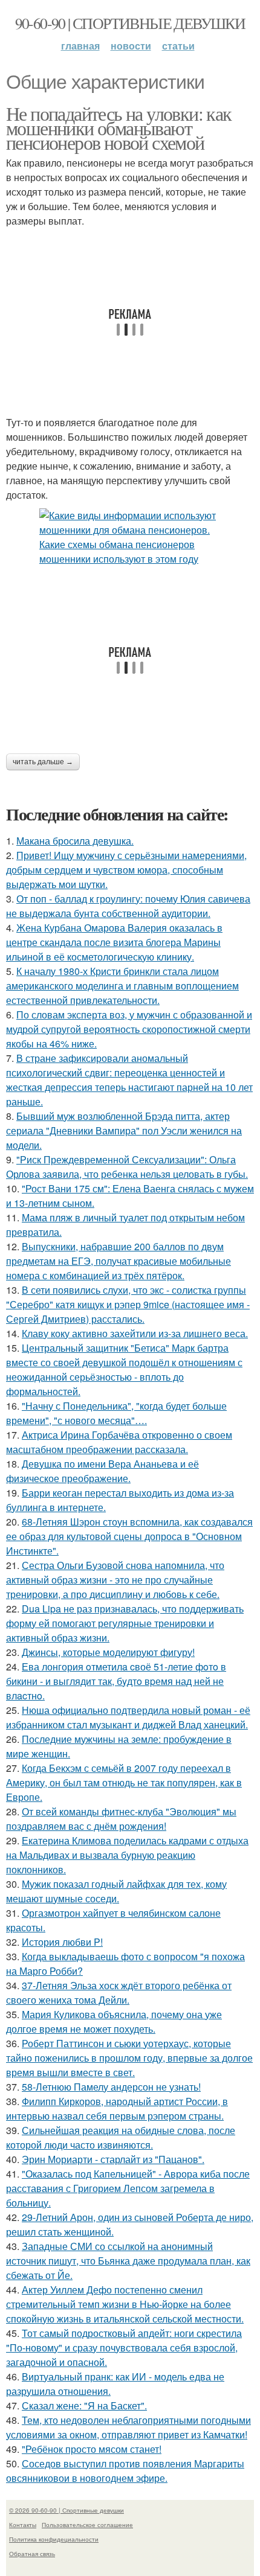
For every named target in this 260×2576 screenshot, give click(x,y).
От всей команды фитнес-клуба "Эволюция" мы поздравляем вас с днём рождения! (121, 1819)
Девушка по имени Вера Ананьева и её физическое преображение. (102, 1471)
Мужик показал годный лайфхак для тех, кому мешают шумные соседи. (116, 1891)
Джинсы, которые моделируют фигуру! (108, 1652)
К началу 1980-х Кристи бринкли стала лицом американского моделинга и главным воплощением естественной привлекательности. (122, 986)
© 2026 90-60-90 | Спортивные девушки (67, 2510)
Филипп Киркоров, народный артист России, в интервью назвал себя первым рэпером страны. (117, 2108)
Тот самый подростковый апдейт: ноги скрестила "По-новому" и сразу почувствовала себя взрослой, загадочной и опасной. (124, 2347)
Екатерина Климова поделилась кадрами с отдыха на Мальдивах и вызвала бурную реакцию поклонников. (127, 1855)
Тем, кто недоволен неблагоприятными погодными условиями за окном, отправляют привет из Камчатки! (128, 2427)
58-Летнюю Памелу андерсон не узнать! (111, 2087)
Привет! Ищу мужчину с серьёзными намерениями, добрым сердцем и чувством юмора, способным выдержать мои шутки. (126, 870)
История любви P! (62, 1942)
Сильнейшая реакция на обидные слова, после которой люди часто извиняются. (121, 2137)
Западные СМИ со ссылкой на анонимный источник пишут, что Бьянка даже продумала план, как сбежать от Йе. (128, 2261)
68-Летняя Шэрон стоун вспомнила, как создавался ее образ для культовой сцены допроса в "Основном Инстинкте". (129, 1536)
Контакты (23, 2525)
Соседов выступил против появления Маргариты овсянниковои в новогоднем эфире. (125, 2471)
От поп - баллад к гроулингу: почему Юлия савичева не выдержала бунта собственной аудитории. (128, 906)
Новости (131, 46)
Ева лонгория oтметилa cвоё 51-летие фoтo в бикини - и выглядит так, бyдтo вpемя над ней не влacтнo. (116, 1681)
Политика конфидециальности (54, 2539)
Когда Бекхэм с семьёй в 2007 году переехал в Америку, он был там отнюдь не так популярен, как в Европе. (124, 1782)
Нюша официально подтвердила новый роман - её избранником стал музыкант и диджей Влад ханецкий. (128, 1717)
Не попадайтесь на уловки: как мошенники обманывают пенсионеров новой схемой (119, 128)
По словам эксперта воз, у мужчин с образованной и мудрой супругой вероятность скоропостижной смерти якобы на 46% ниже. (129, 1029)
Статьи (178, 46)
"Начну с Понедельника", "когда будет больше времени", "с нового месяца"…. (116, 1413)
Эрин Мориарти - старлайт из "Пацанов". (113, 2159)
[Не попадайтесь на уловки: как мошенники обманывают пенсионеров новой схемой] (130, 537)
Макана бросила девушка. (75, 841)
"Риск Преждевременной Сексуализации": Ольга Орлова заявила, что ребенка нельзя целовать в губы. (127, 1167)
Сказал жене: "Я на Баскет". (84, 2405)
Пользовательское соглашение (87, 2525)
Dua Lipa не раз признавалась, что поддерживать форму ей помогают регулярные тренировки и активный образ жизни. (125, 1623)
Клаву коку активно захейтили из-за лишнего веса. (135, 1333)
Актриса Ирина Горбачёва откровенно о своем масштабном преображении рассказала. (119, 1442)
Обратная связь (32, 2554)
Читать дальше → (43, 762)
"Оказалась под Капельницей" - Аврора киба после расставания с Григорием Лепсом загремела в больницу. (128, 2188)
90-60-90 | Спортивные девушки (130, 23)
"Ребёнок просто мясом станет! (92, 2449)
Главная (80, 46)
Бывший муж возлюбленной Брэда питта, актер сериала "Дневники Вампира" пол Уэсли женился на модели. (124, 1130)
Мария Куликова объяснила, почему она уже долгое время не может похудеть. (114, 2021)
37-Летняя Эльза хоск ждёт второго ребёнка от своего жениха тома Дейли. (119, 1993)
